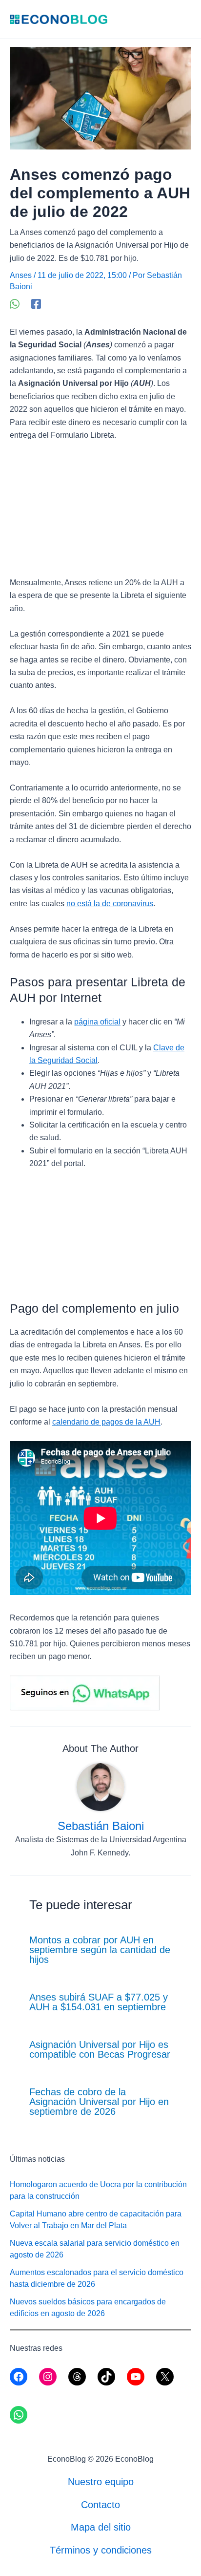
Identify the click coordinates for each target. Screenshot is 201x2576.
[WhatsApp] (15, 304)
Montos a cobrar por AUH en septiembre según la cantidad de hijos (100, 1950)
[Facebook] (36, 304)
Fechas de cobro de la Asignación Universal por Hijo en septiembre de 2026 (99, 2102)
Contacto (100, 2505)
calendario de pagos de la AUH (106, 1422)
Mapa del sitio (101, 2527)
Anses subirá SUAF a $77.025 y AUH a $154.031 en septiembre (99, 2002)
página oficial (97, 1022)
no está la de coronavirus (110, 904)
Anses (21, 275)
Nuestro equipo (101, 2482)
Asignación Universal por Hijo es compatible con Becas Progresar (100, 2049)
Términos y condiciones (101, 2550)
